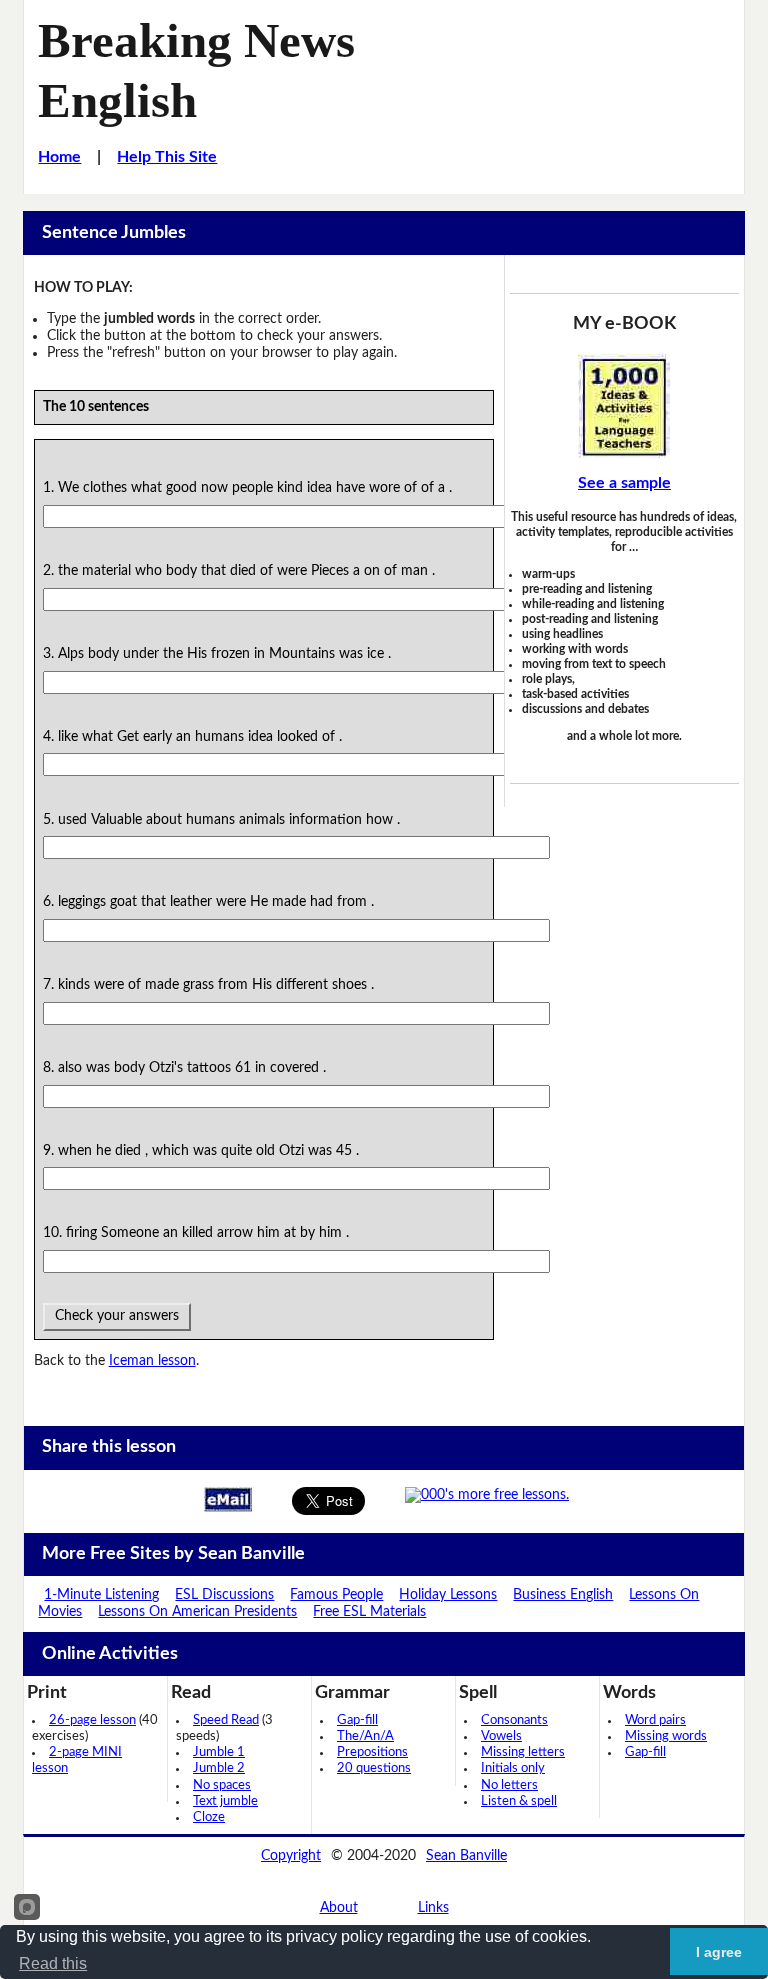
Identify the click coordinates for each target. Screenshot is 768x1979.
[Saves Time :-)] (624, 406)
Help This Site (167, 157)
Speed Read (226, 1720)
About (339, 1908)
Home (59, 157)
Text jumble (225, 1801)
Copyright (291, 1856)
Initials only (513, 1768)
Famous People (336, 1595)
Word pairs (655, 1720)
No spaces (222, 1785)
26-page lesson (92, 1720)
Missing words (666, 1736)
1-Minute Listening (101, 1595)
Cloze (209, 1817)
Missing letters (523, 1752)
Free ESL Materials (369, 1612)
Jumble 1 (219, 1752)
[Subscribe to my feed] (487, 1495)
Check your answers (117, 1316)
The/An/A (365, 1736)
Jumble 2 (219, 1768)
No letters (509, 1785)
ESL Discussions (224, 1595)
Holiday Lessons (448, 1595)
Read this (53, 1963)
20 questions (374, 1768)
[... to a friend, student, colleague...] (228, 1499)
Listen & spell (519, 1801)
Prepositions (372, 1752)
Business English (563, 1595)
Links (433, 1908)
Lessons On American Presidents (197, 1612)
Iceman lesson (152, 1361)
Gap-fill (357, 1720)
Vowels (501, 1736)
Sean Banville (466, 1856)
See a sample (624, 483)
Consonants (514, 1720)
